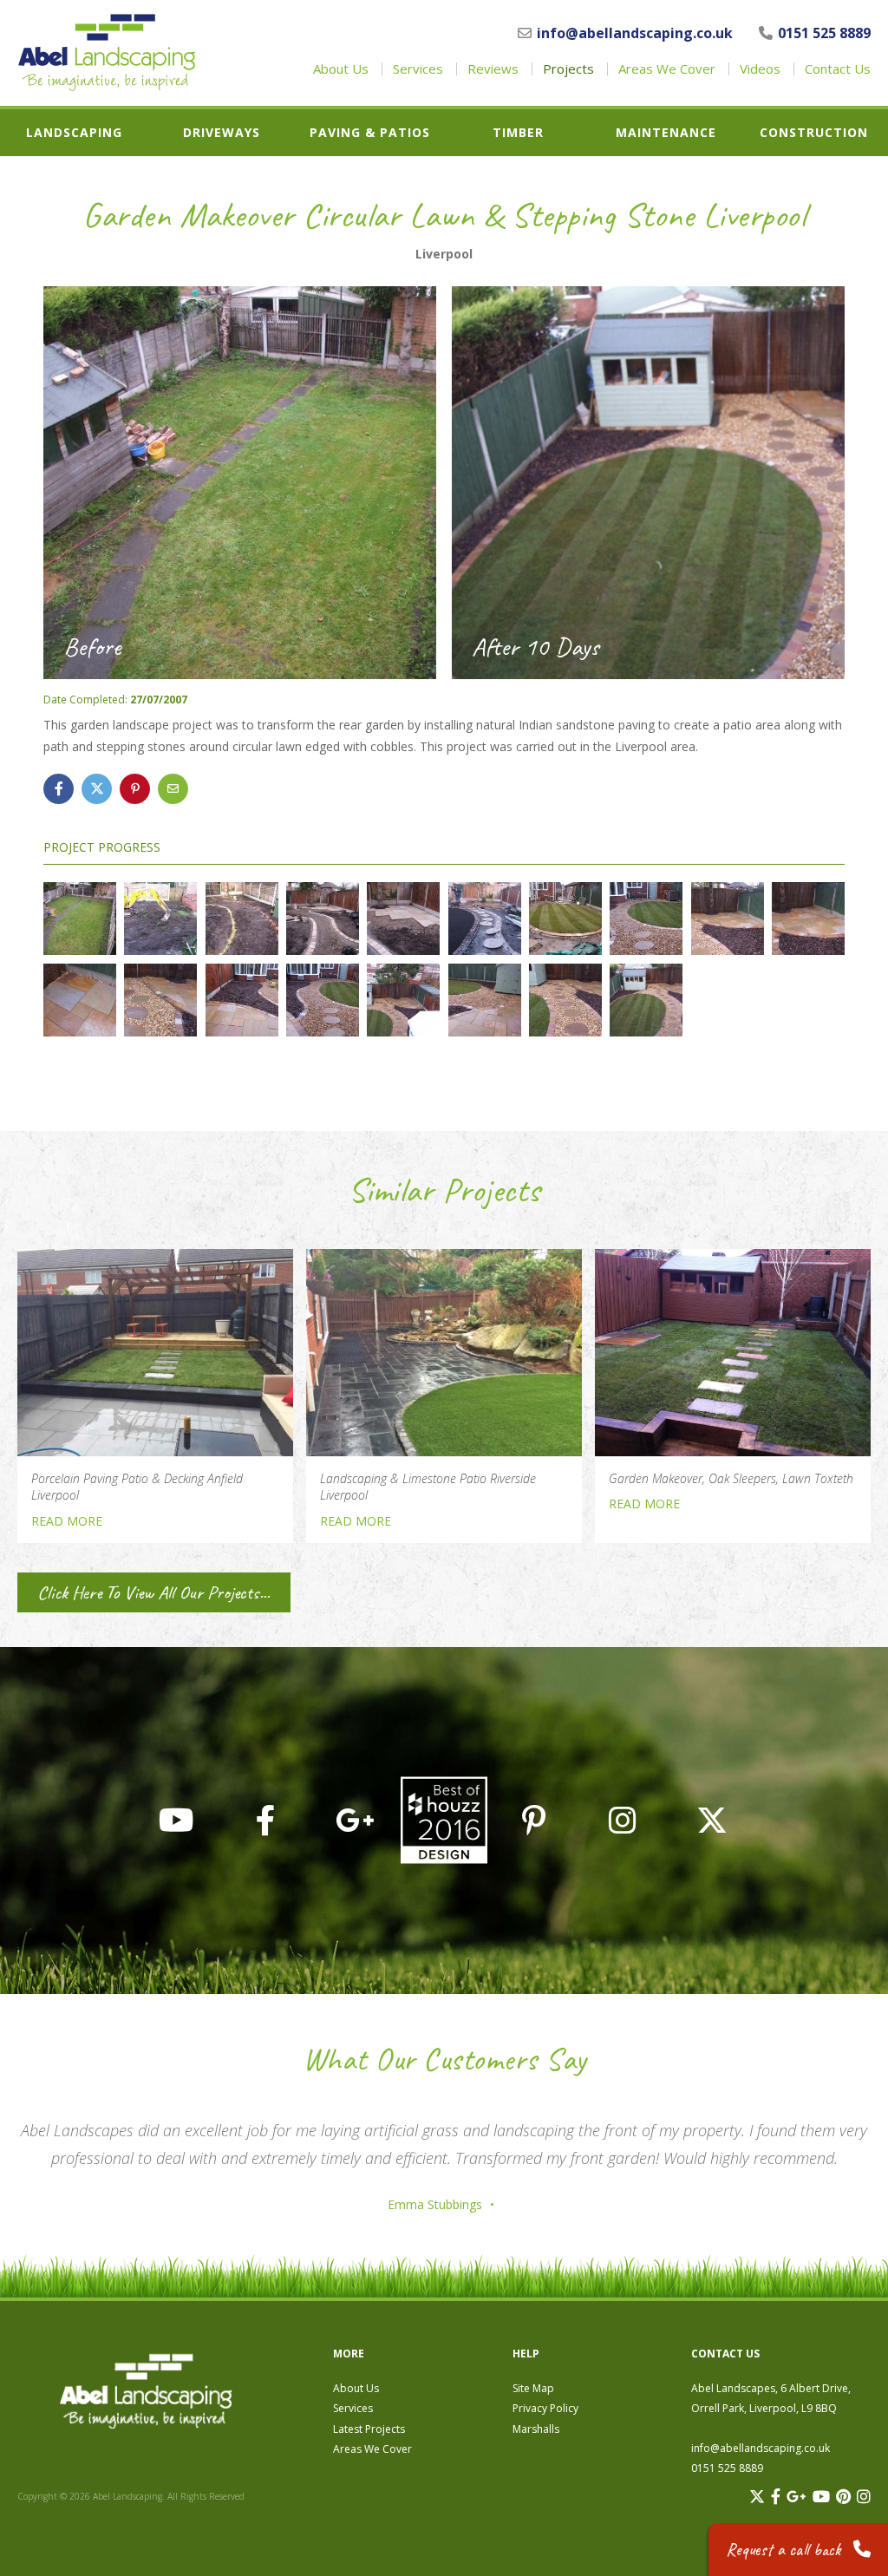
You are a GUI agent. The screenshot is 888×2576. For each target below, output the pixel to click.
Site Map (533, 2388)
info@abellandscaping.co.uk (635, 33)
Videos (760, 69)
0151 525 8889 (824, 33)
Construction (814, 133)
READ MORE (67, 1521)
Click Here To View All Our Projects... (153, 1592)
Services (418, 69)
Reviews (493, 69)
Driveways (222, 133)
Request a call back (785, 2550)
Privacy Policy (545, 2408)
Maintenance (666, 133)
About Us (341, 69)
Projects (568, 69)
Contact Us (838, 69)
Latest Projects (369, 2429)
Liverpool (444, 254)
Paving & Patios (370, 133)
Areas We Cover (667, 69)
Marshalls (536, 2429)
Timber (518, 133)
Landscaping (74, 133)
